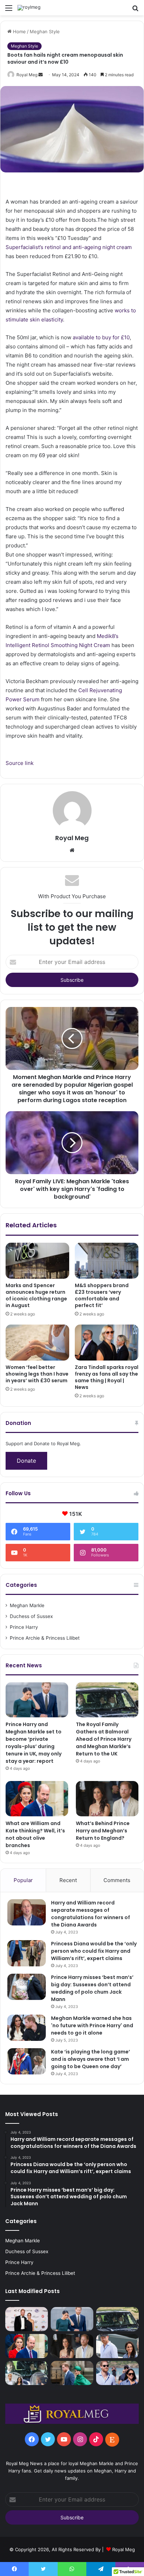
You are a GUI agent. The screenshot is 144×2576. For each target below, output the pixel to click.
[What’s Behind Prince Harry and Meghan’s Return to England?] (107, 1799)
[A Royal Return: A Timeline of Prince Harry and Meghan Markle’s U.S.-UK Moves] (72, 2373)
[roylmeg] (29, 8)
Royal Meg (27, 75)
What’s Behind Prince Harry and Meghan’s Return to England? (103, 1831)
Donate (26, 1461)
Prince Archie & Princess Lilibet (45, 1638)
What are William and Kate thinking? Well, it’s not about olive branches (35, 1834)
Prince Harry (24, 1627)
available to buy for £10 (101, 337)
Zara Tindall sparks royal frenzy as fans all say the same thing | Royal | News (107, 1377)
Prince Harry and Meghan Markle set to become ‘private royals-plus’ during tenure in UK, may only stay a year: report (34, 1743)
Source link (20, 763)
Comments (117, 1880)
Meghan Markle (27, 1605)
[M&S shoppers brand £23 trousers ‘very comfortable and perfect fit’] (107, 1261)
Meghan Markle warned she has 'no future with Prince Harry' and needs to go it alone (92, 2025)
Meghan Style (45, 31)
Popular (23, 1880)
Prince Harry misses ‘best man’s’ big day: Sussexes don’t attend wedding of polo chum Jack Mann (92, 1988)
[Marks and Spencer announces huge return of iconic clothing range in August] (37, 1261)
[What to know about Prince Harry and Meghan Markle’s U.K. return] (117, 2373)
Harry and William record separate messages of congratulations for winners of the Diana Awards (91, 1914)
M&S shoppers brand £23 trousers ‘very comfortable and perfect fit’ (102, 1295)
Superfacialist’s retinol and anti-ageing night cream (69, 247)
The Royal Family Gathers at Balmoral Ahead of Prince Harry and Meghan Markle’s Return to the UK (104, 1739)
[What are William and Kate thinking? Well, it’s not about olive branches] (37, 1799)
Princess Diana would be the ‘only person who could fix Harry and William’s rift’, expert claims (94, 1951)
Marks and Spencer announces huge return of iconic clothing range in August (36, 1295)
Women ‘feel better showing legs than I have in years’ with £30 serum (37, 1374)
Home (19, 31)
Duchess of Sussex (31, 1616)
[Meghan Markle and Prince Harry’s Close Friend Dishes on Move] (117, 2346)
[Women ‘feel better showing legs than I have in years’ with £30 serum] (37, 1343)
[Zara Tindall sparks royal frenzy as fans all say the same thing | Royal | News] (107, 1343)
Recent (68, 1880)
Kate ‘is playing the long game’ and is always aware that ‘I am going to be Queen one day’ (91, 2059)
